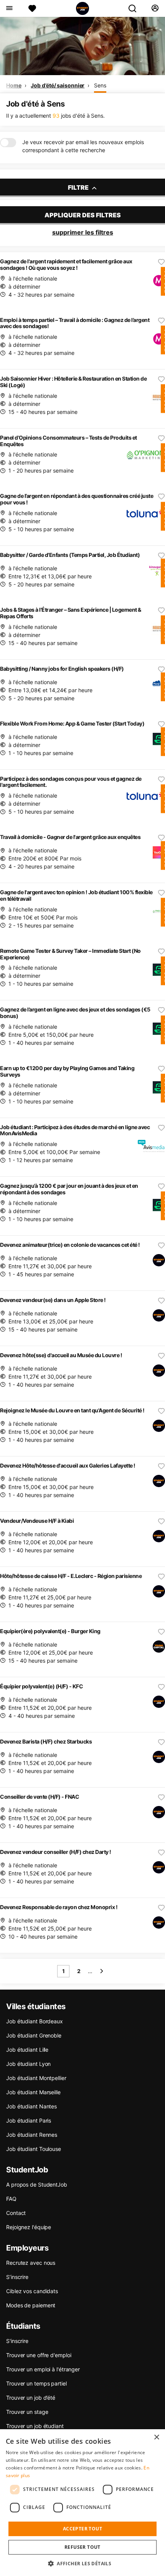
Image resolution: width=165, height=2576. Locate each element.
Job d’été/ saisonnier (58, 85)
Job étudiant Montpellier (36, 2078)
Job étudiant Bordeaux (35, 2021)
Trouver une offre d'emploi (39, 2355)
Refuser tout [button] (82, 2547)
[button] (82, 2563)
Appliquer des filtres (83, 215)
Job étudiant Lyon (28, 2064)
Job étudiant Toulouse (34, 2149)
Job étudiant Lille (27, 2050)
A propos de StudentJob (37, 2184)
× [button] (156, 2437)
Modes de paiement (31, 2305)
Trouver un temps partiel (36, 2383)
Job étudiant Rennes (32, 2135)
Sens (100, 85)
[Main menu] (9, 8)
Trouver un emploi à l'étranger (43, 2369)
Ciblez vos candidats (32, 2291)
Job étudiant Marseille (33, 2092)
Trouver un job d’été (31, 2398)
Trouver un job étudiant (35, 2426)
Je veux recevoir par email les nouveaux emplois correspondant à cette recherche (83, 146)
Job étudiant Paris (29, 2120)
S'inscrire (17, 2341)
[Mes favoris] (32, 8)
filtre (79, 187)
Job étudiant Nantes (31, 2106)
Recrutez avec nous (31, 2263)
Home (14, 85)
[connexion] (155, 8)
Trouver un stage (27, 2412)
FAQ (11, 2199)
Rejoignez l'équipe (29, 2227)
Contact (16, 2213)
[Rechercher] (135, 8)
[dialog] (82, 2503)
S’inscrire (17, 2277)
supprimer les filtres (83, 232)
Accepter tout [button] (82, 2529)
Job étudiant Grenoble (34, 2035)
